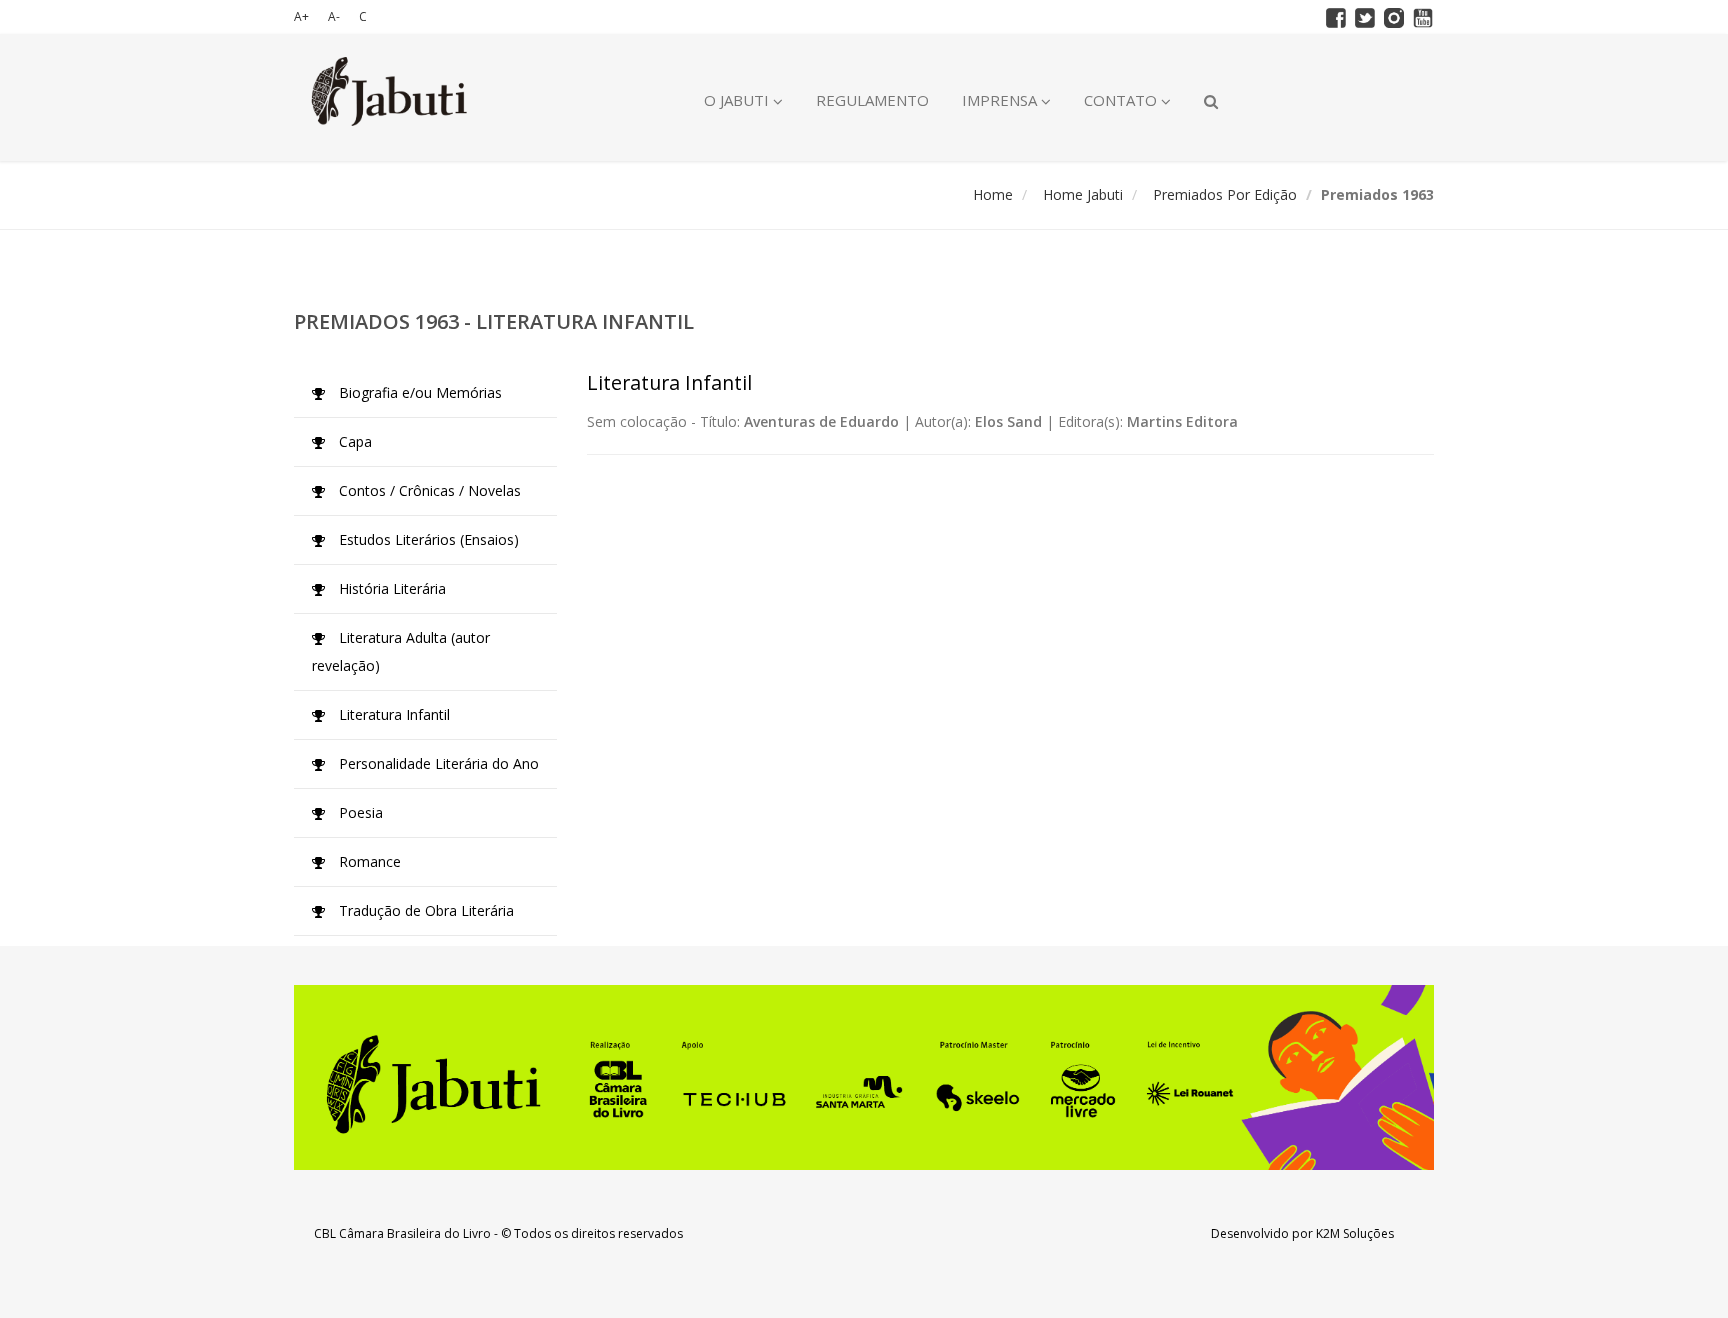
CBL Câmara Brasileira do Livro (402, 1233)
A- (334, 16)
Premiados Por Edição (1225, 194)
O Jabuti (738, 100)
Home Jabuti (1083, 194)
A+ (301, 16)
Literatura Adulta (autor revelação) (401, 651)
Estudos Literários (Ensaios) (427, 539)
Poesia (359, 812)
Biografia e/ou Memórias (418, 392)
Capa (353, 441)
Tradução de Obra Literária (424, 910)
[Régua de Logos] (864, 1077)
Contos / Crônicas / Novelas (428, 490)
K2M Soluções (1355, 1233)
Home (993, 194)
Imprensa (1001, 100)
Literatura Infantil (392, 714)
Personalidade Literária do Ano (437, 763)
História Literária (390, 588)
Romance (368, 861)
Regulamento (872, 100)
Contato (1122, 100)
